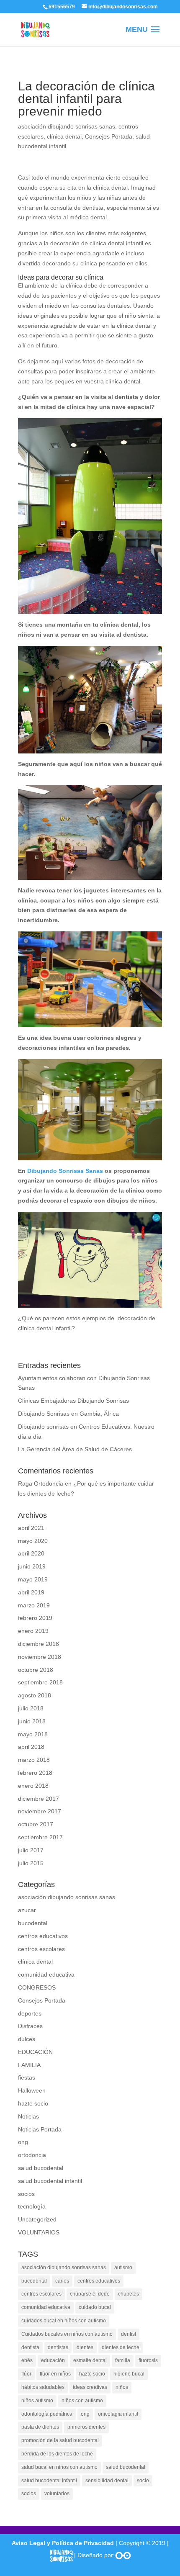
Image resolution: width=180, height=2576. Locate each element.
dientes (85, 2347)
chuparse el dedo (90, 2294)
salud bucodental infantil (50, 2181)
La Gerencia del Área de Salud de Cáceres (75, 1449)
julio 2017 (31, 1850)
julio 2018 (31, 1708)
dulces (27, 2039)
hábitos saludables (43, 2387)
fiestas (27, 2077)
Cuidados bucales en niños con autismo (67, 2334)
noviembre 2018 (40, 1657)
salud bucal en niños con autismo (59, 2467)
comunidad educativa (46, 1974)
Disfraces (30, 2026)
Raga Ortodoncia (41, 1483)
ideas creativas (90, 2387)
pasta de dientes (40, 2427)
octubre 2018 (36, 1670)
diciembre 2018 (39, 1644)
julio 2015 (31, 1863)
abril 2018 (31, 1747)
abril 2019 (31, 1592)
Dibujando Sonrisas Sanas (65, 1171)
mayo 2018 (33, 1734)
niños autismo (37, 2401)
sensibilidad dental (107, 2481)
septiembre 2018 (40, 1682)
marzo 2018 (34, 1760)
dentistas (58, 2347)
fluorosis (148, 2360)
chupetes (129, 2294)
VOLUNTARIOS (39, 2232)
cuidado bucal (95, 2307)
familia (123, 2360)
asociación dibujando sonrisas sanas (67, 126)
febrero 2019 (35, 1618)
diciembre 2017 (39, 1799)
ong (23, 2142)
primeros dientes (86, 2427)
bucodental (33, 1923)
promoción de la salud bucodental (60, 2440)
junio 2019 (32, 1566)
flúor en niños (55, 2374)
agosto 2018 (35, 1695)
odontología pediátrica (47, 2414)
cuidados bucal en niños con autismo (64, 2321)
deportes (30, 2013)
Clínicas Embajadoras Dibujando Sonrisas (73, 1401)
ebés (27, 2360)
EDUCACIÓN (35, 2052)
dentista (30, 2347)
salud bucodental (41, 2168)
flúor (26, 2374)
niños (122, 2387)
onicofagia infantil (118, 2414)
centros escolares (41, 1949)
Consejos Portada (109, 136)
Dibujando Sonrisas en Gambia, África (68, 1414)
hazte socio (33, 2103)
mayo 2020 (33, 1541)
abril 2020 (31, 1553)
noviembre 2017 (40, 1811)
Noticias (28, 2116)
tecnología (32, 2206)
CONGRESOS (37, 1987)
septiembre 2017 (40, 1837)
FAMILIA (29, 2065)
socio (143, 2481)
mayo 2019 (33, 1579)
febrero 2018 (35, 1773)
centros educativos (43, 1936)
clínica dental (64, 136)
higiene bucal (129, 2374)
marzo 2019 (34, 1605)
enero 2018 (33, 1786)
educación (53, 2360)
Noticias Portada (40, 2129)
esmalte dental (90, 2360)
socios (26, 2194)
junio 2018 (32, 1721)
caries (62, 2281)
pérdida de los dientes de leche (57, 2454)
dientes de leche (121, 2347)
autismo (123, 2267)
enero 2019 (33, 1631)
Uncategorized (37, 2219)
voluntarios (57, 2494)
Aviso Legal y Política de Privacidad (63, 2543)
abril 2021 (31, 1528)
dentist (129, 2334)
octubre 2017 (36, 1824)
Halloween (32, 2090)
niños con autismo (82, 2401)
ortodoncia (32, 2155)
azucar (27, 1910)
